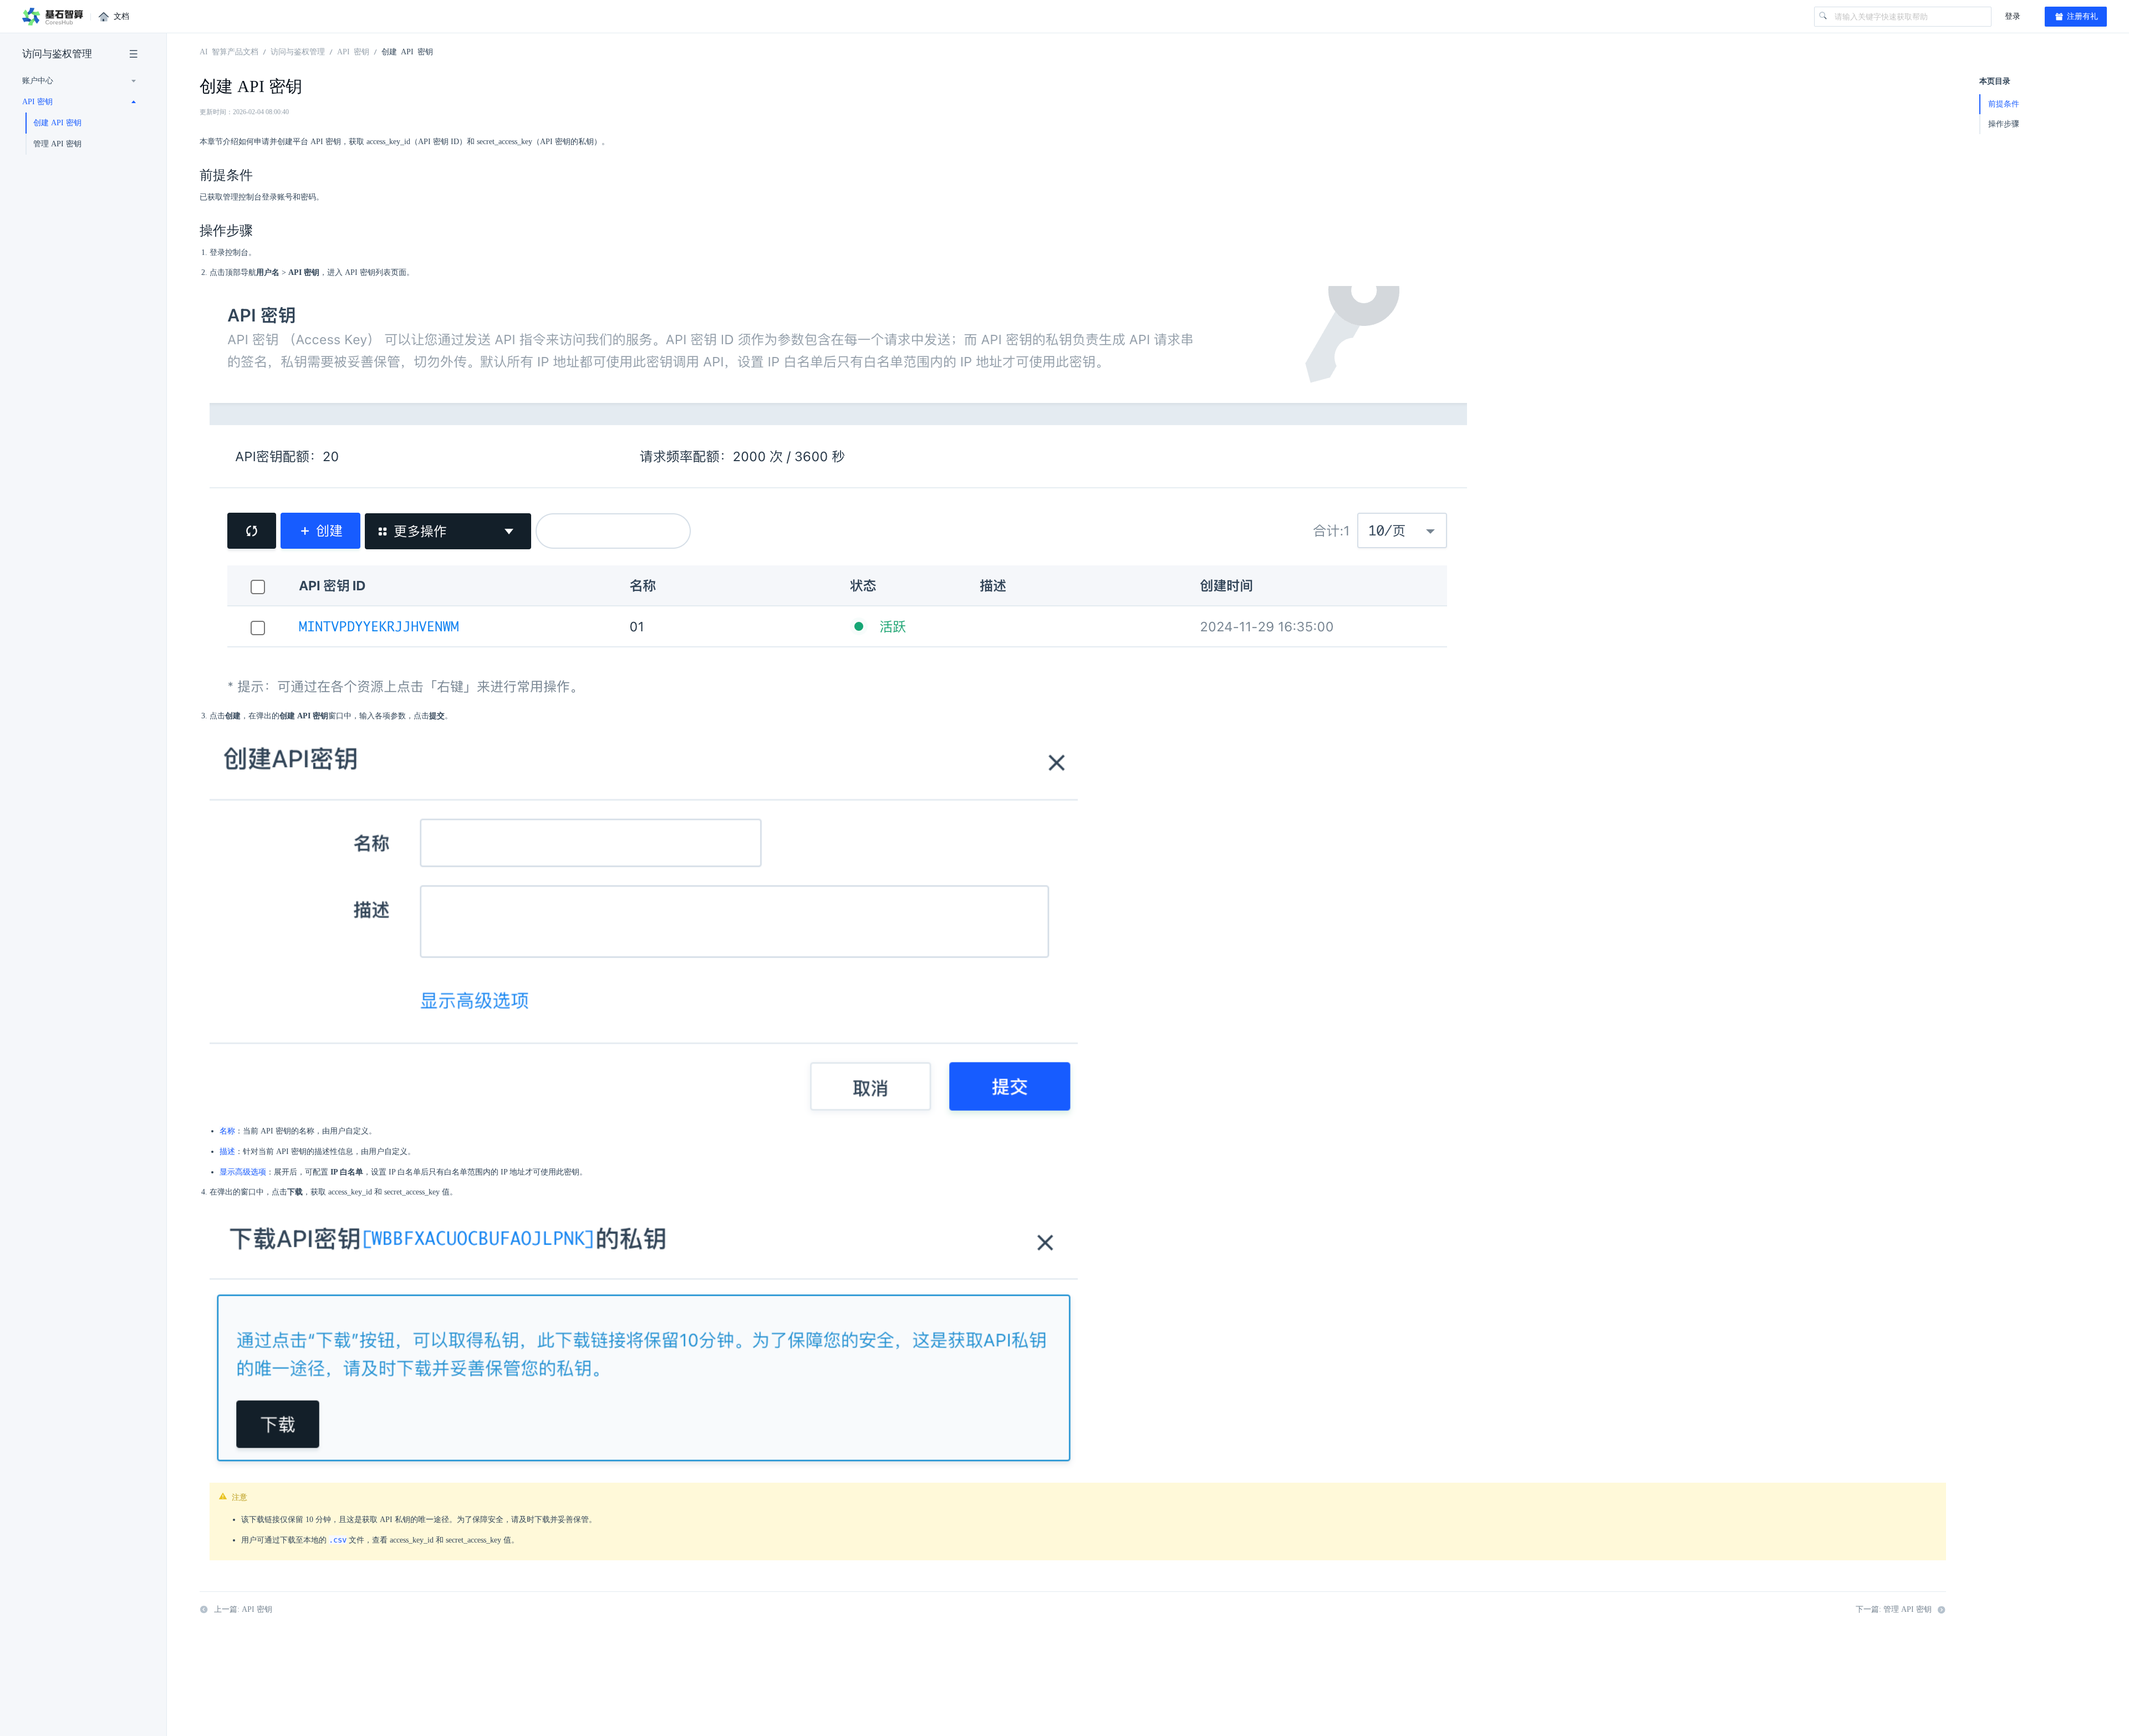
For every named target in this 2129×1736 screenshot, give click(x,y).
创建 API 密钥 (57, 123)
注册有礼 (2081, 16)
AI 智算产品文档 (229, 51)
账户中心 (38, 81)
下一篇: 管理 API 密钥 (1894, 1609)
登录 (2013, 16)
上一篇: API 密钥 (243, 1609)
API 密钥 (37, 102)
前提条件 (2004, 104)
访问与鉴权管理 (57, 54)
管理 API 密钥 (57, 144)
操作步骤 (2004, 124)
